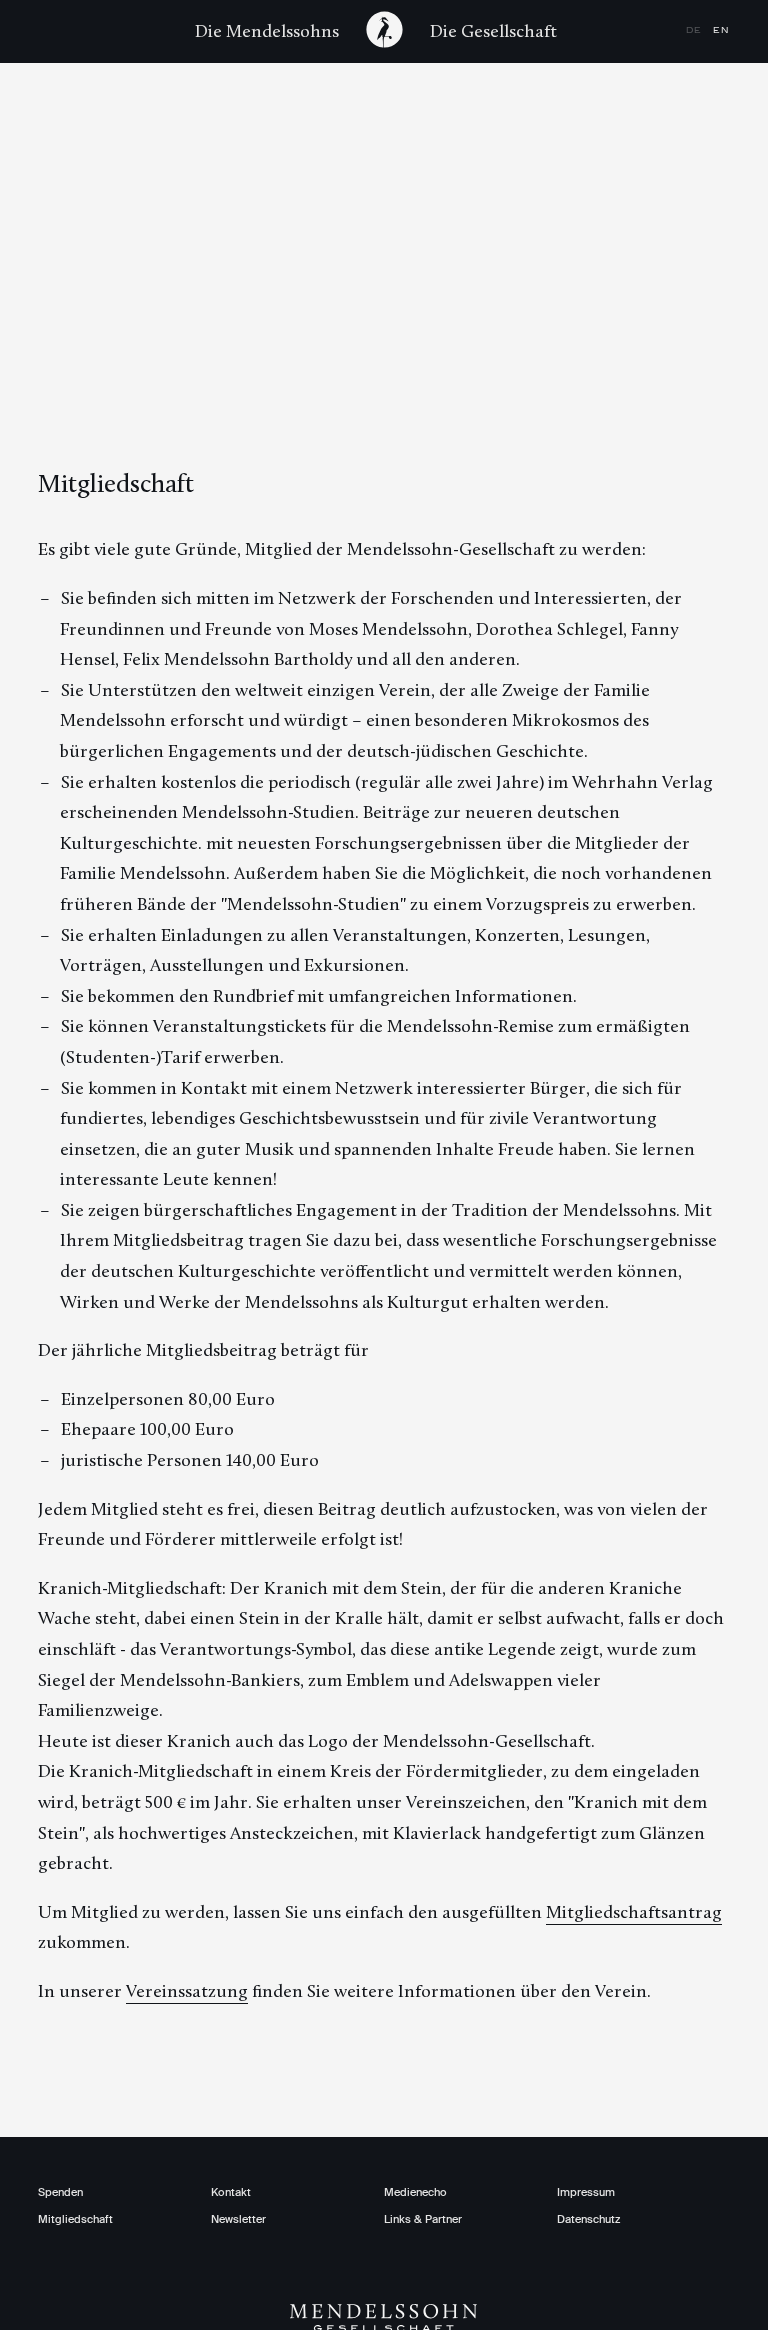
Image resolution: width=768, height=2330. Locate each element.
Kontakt (231, 2192)
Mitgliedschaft (75, 2219)
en (721, 30)
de (696, 30)
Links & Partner (423, 2219)
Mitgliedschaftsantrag (634, 1912)
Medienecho (415, 2192)
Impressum (586, 2192)
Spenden (60, 2192)
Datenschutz (588, 2219)
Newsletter (238, 2219)
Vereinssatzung (187, 1991)
